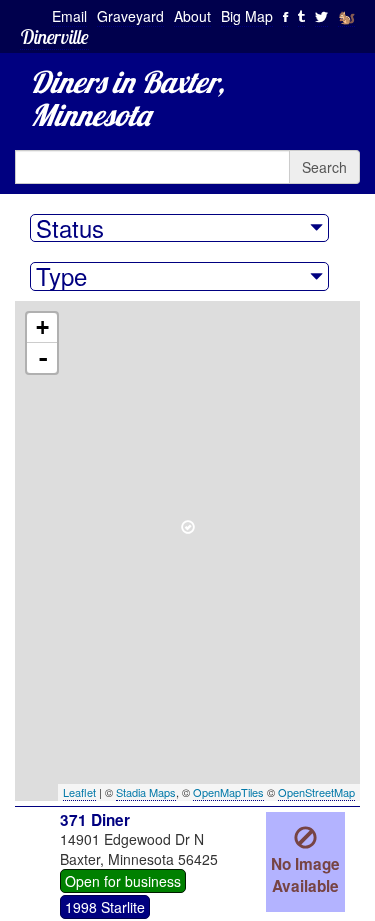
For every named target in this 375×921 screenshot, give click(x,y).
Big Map (247, 16)
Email (69, 16)
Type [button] (61, 276)
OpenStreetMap (316, 792)
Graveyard (130, 16)
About (192, 16)
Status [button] (70, 228)
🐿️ (346, 16)
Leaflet (79, 792)
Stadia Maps (146, 792)
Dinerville (54, 36)
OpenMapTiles (228, 792)
